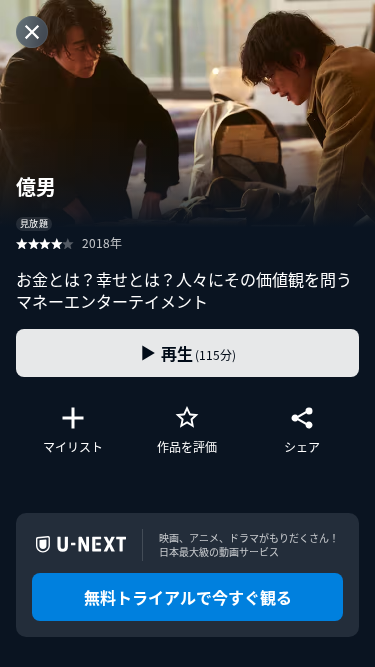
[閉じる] (32, 32)
